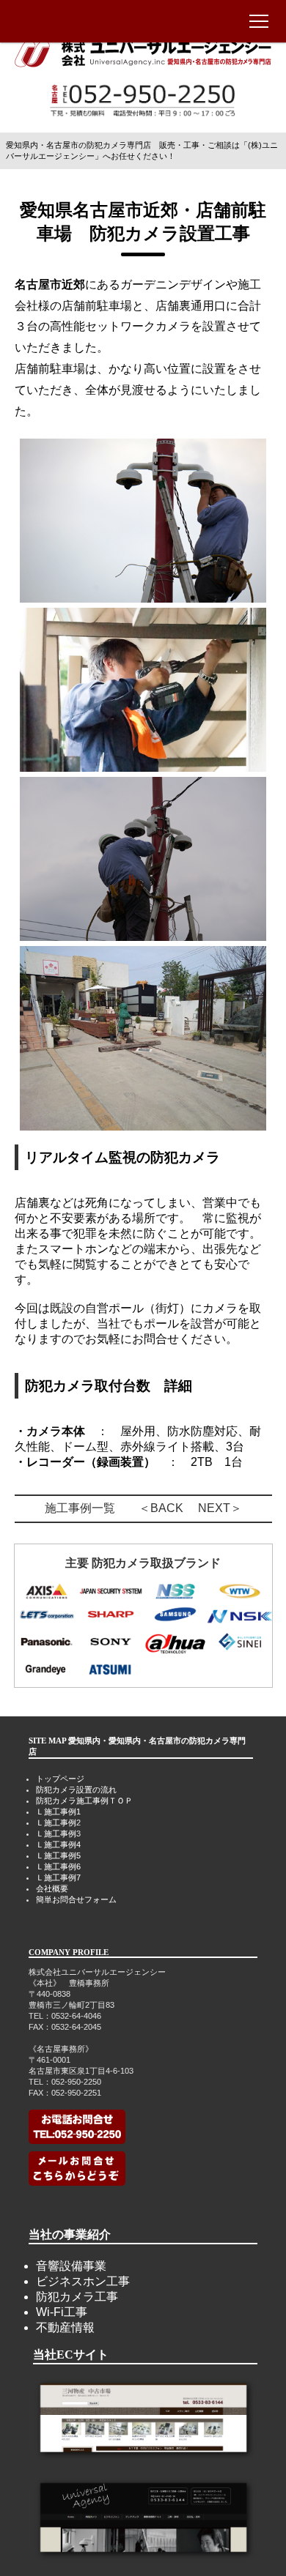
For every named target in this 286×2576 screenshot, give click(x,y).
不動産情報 (65, 2327)
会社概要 (52, 1888)
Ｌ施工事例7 (58, 1877)
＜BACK (161, 1508)
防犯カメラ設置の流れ (76, 1790)
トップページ (60, 1779)
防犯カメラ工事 (77, 2297)
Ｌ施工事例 (56, 1823)
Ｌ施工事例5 (58, 1855)
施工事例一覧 (80, 1508)
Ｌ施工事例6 (58, 1866)
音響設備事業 (71, 2266)
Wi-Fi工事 (62, 2312)
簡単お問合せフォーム (76, 1899)
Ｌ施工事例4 (58, 1844)
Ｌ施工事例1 (58, 1812)
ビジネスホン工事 (83, 2281)
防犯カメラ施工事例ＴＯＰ (84, 1801)
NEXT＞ (220, 1508)
